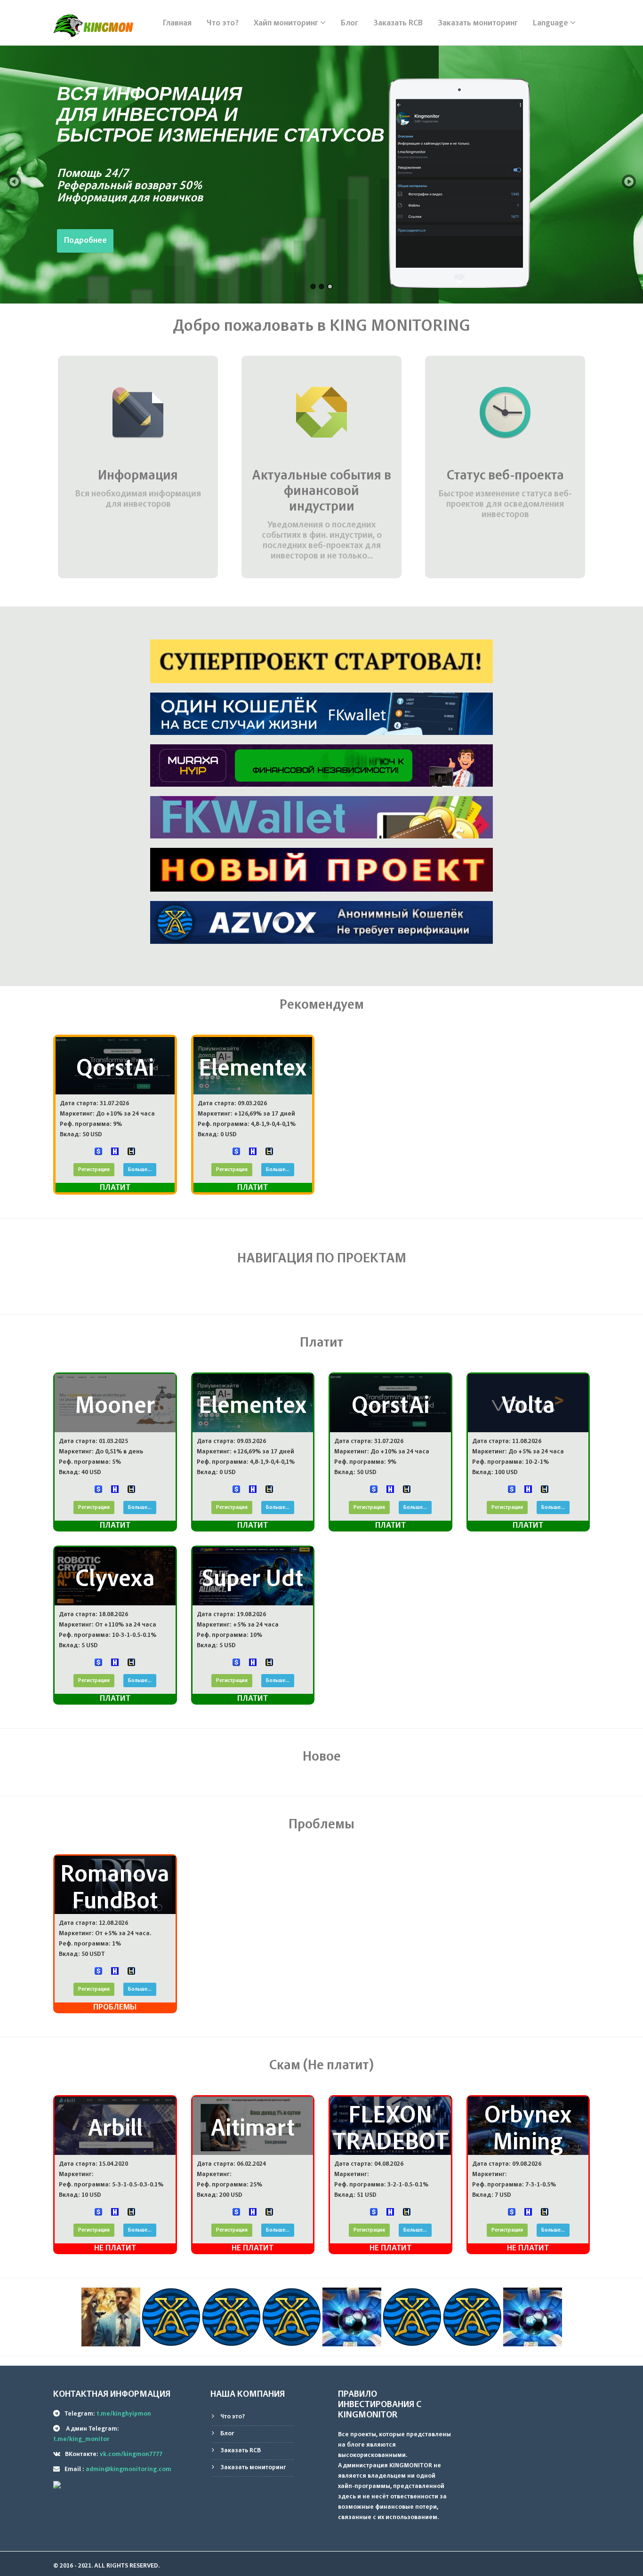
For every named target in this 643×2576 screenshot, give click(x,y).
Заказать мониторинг (478, 24)
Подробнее (85, 241)
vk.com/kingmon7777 (131, 2455)
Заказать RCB (398, 24)
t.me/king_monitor (81, 2440)
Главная (177, 24)
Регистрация (94, 1170)
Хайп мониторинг (287, 24)
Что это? (223, 24)
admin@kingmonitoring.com (129, 2470)
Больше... (140, 1170)
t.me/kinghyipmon (124, 2414)
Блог (350, 24)
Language (551, 24)
